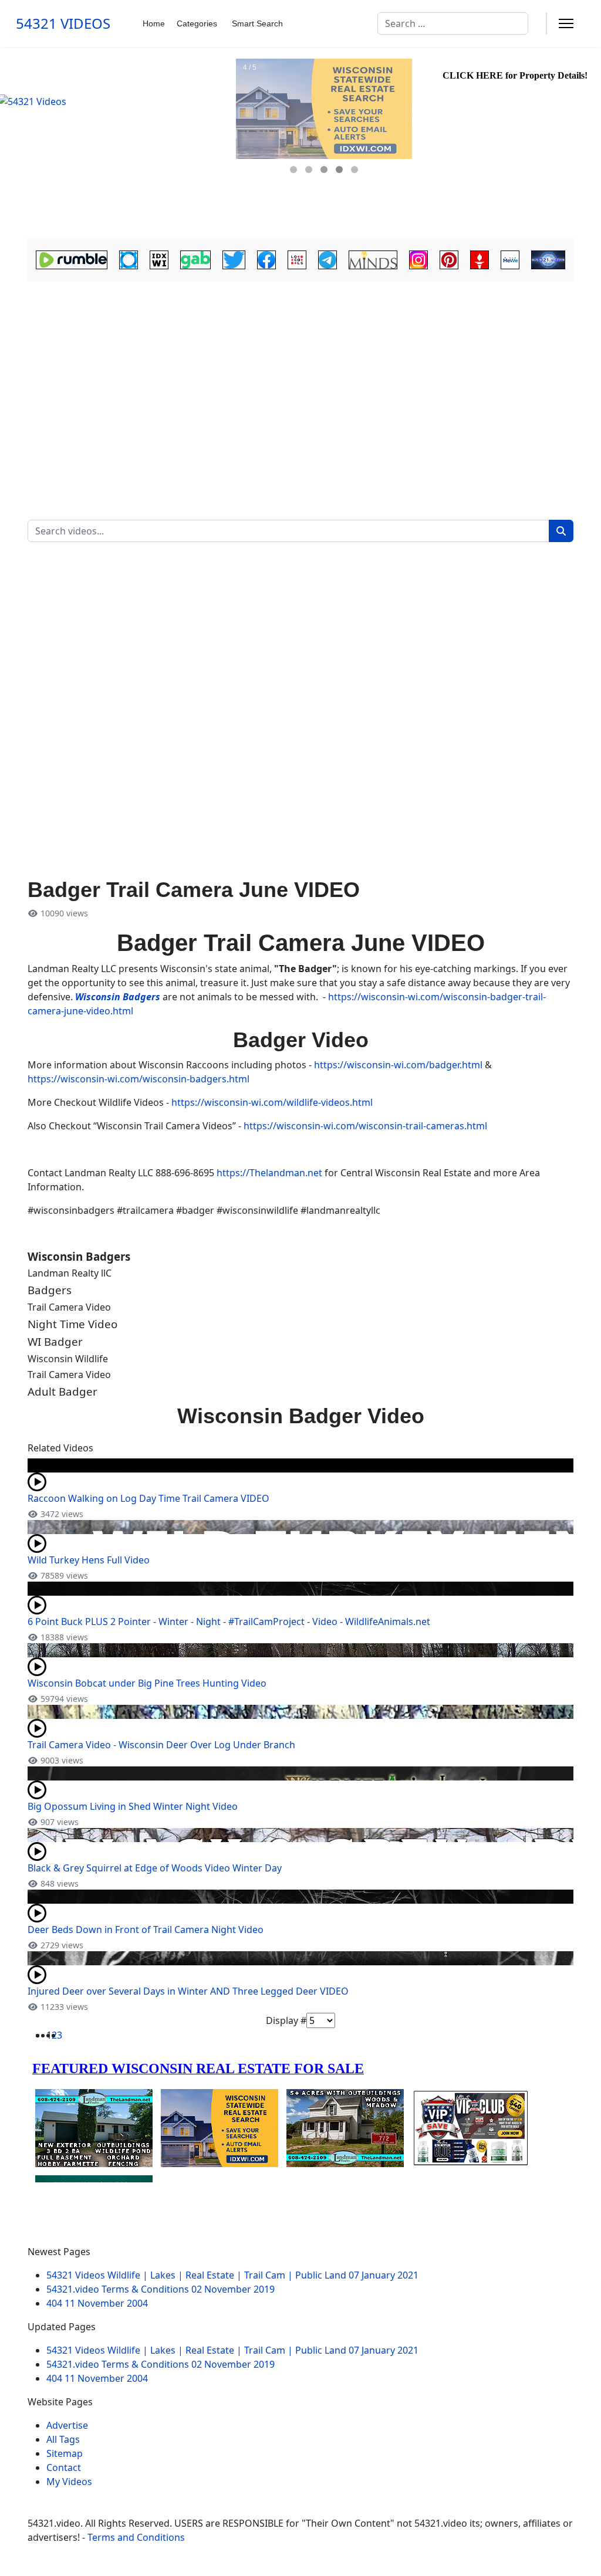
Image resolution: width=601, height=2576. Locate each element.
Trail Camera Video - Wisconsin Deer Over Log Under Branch (161, 1745)
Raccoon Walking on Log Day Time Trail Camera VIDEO (148, 1498)
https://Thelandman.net (269, 1173)
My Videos (69, 2482)
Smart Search (257, 23)
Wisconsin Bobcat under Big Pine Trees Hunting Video (147, 1683)
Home (154, 23)
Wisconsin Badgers (118, 997)
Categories (197, 23)
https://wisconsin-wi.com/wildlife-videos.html (272, 1102)
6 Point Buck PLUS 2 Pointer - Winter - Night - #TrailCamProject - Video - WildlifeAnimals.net (229, 1622)
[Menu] (566, 23)
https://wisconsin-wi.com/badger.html (398, 1065)
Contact (64, 2467)
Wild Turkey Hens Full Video (89, 1560)
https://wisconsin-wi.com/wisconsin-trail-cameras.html (365, 1126)
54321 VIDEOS (63, 23)
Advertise (67, 2425)
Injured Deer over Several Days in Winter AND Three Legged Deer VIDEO (188, 1991)
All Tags (63, 2439)
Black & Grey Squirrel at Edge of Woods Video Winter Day (155, 1868)
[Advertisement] (300, 373)
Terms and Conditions (136, 2537)
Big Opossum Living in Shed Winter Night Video (133, 1806)
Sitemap (65, 2453)
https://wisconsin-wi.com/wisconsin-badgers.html (139, 1079)
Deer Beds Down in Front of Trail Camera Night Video (146, 1930)
